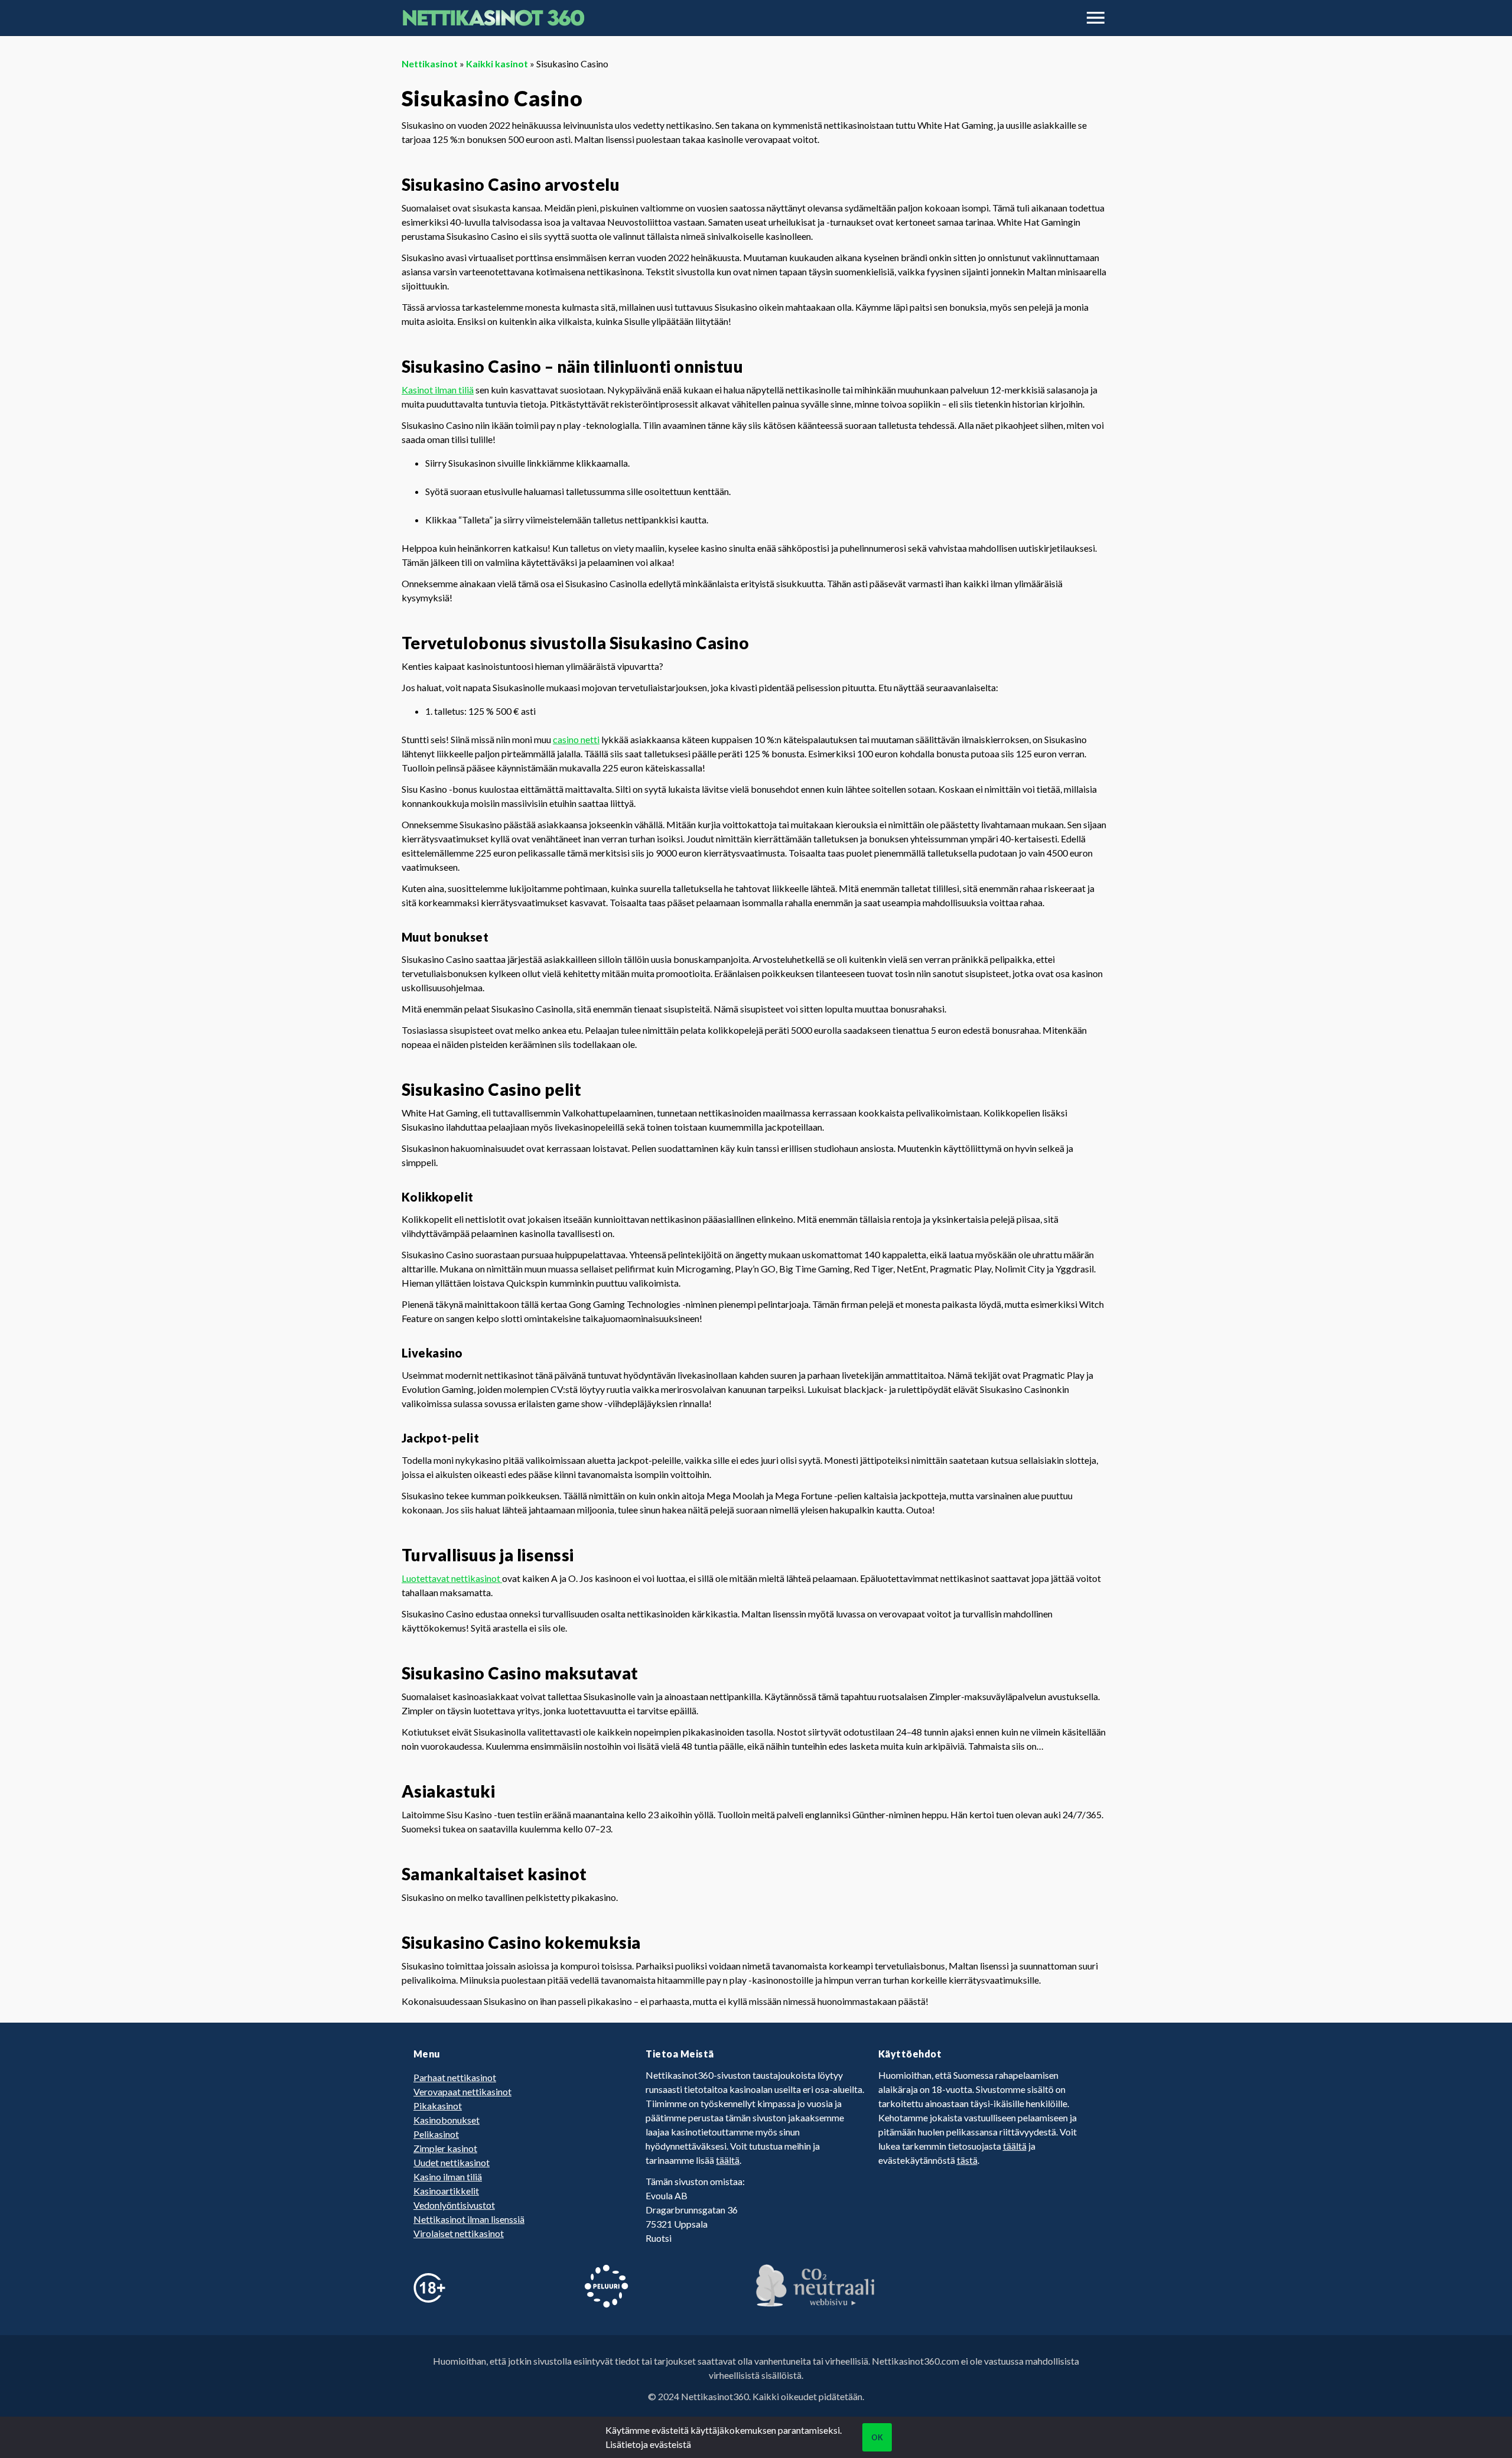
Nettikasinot (430, 64)
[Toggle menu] (1096, 18)
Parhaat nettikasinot (455, 2077)
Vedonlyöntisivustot (454, 2205)
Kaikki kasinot (497, 64)
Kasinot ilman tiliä (438, 390)
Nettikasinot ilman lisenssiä (469, 2219)
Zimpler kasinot (445, 2148)
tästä (967, 2160)
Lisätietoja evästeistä (648, 2444)
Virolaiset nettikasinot (459, 2233)
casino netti (576, 739)
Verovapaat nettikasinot (462, 2091)
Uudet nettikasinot (452, 2162)
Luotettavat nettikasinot (452, 1578)
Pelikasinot (436, 2134)
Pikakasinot (438, 2106)
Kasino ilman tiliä (448, 2177)
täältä (728, 2160)
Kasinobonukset (447, 2120)
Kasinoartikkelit (446, 2191)
